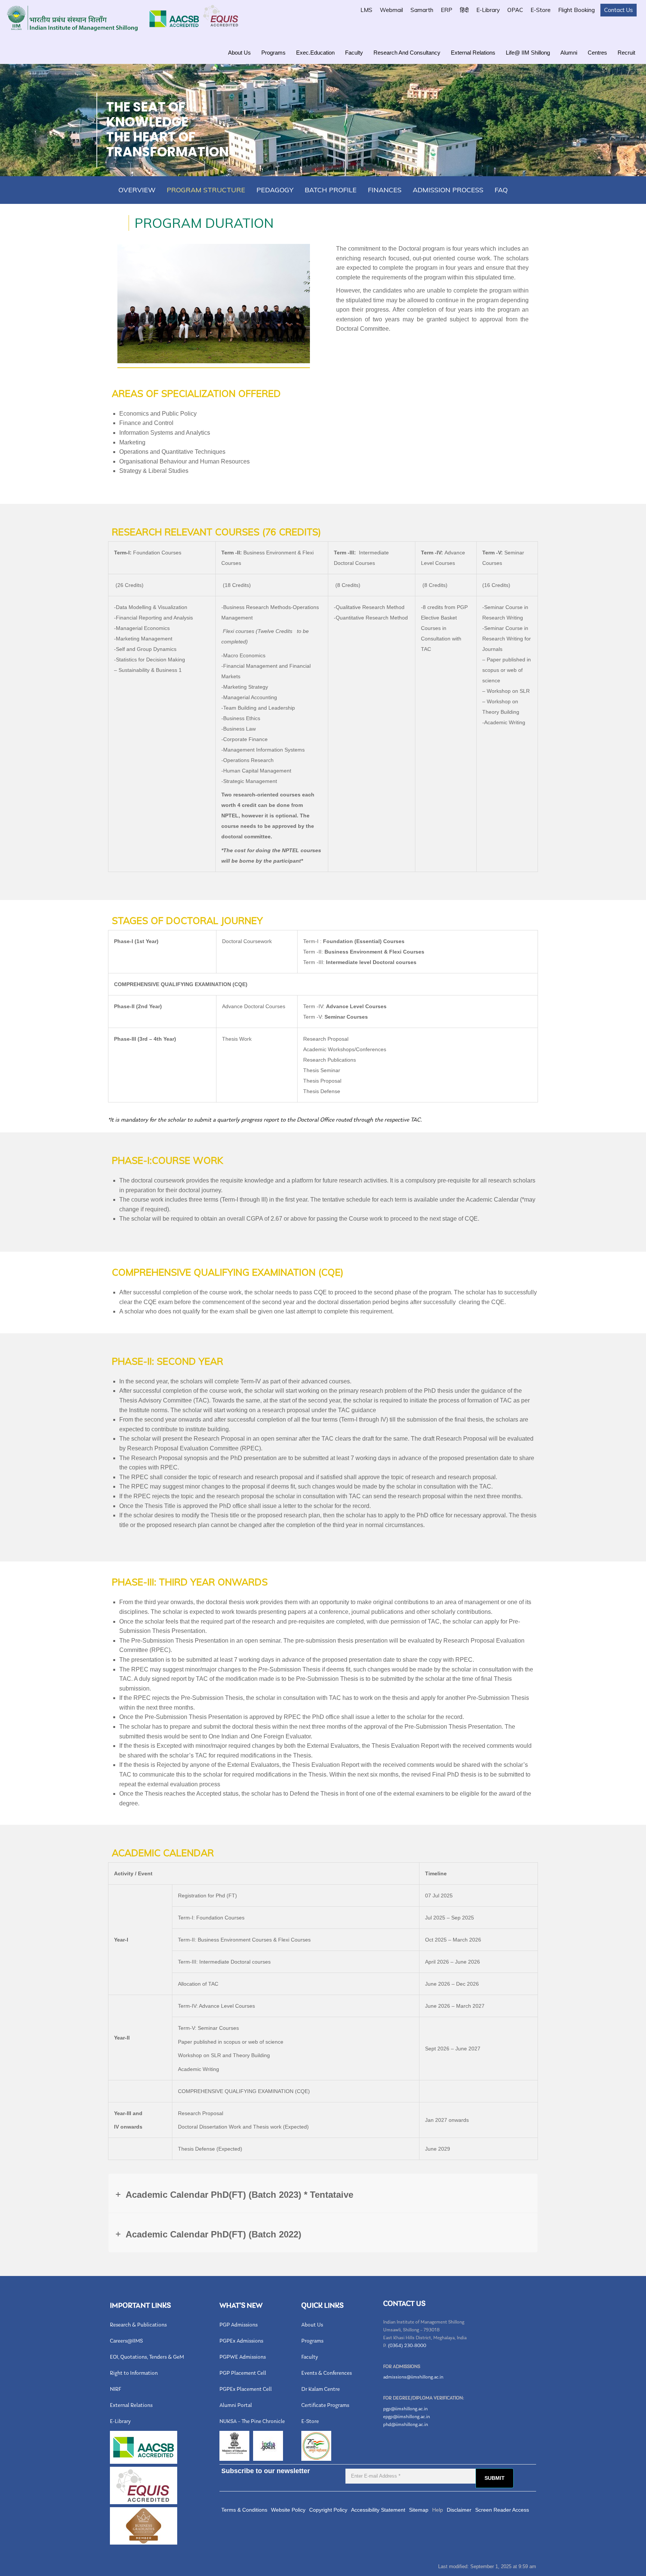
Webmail (391, 10)
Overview (137, 190)
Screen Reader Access (502, 2510)
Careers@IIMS (126, 2341)
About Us (239, 53)
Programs (273, 53)
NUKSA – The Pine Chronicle (252, 2422)
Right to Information (134, 2373)
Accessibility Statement (378, 2510)
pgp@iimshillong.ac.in (405, 2409)
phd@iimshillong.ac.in (406, 2425)
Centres (597, 53)
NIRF (116, 2390)
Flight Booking (576, 10)
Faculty (354, 53)
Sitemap (419, 2510)
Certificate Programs (325, 2406)
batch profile (331, 190)
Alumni (569, 53)
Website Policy (288, 2510)
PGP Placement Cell (243, 2373)
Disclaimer (459, 2510)
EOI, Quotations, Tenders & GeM (147, 2357)
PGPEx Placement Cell (246, 2390)
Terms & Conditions (244, 2510)
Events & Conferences (327, 2373)
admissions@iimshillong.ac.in (413, 2377)
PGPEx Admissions (241, 2341)
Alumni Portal (236, 2406)
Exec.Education (315, 53)
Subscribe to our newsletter (266, 2471)
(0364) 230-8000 (407, 2346)
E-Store (541, 10)
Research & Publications (138, 2325)
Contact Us (619, 10)
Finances (385, 190)
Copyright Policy (328, 2510)
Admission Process (448, 190)
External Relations (473, 53)
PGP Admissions (239, 2325)
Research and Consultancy (407, 53)
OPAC (515, 10)
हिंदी (464, 10)
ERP (447, 10)
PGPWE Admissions (243, 2357)
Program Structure (206, 190)
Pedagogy (275, 190)
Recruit (626, 53)
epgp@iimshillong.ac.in (407, 2417)
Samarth (422, 10)
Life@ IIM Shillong (528, 53)
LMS (366, 10)
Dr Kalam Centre (321, 2390)
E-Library (488, 10)
